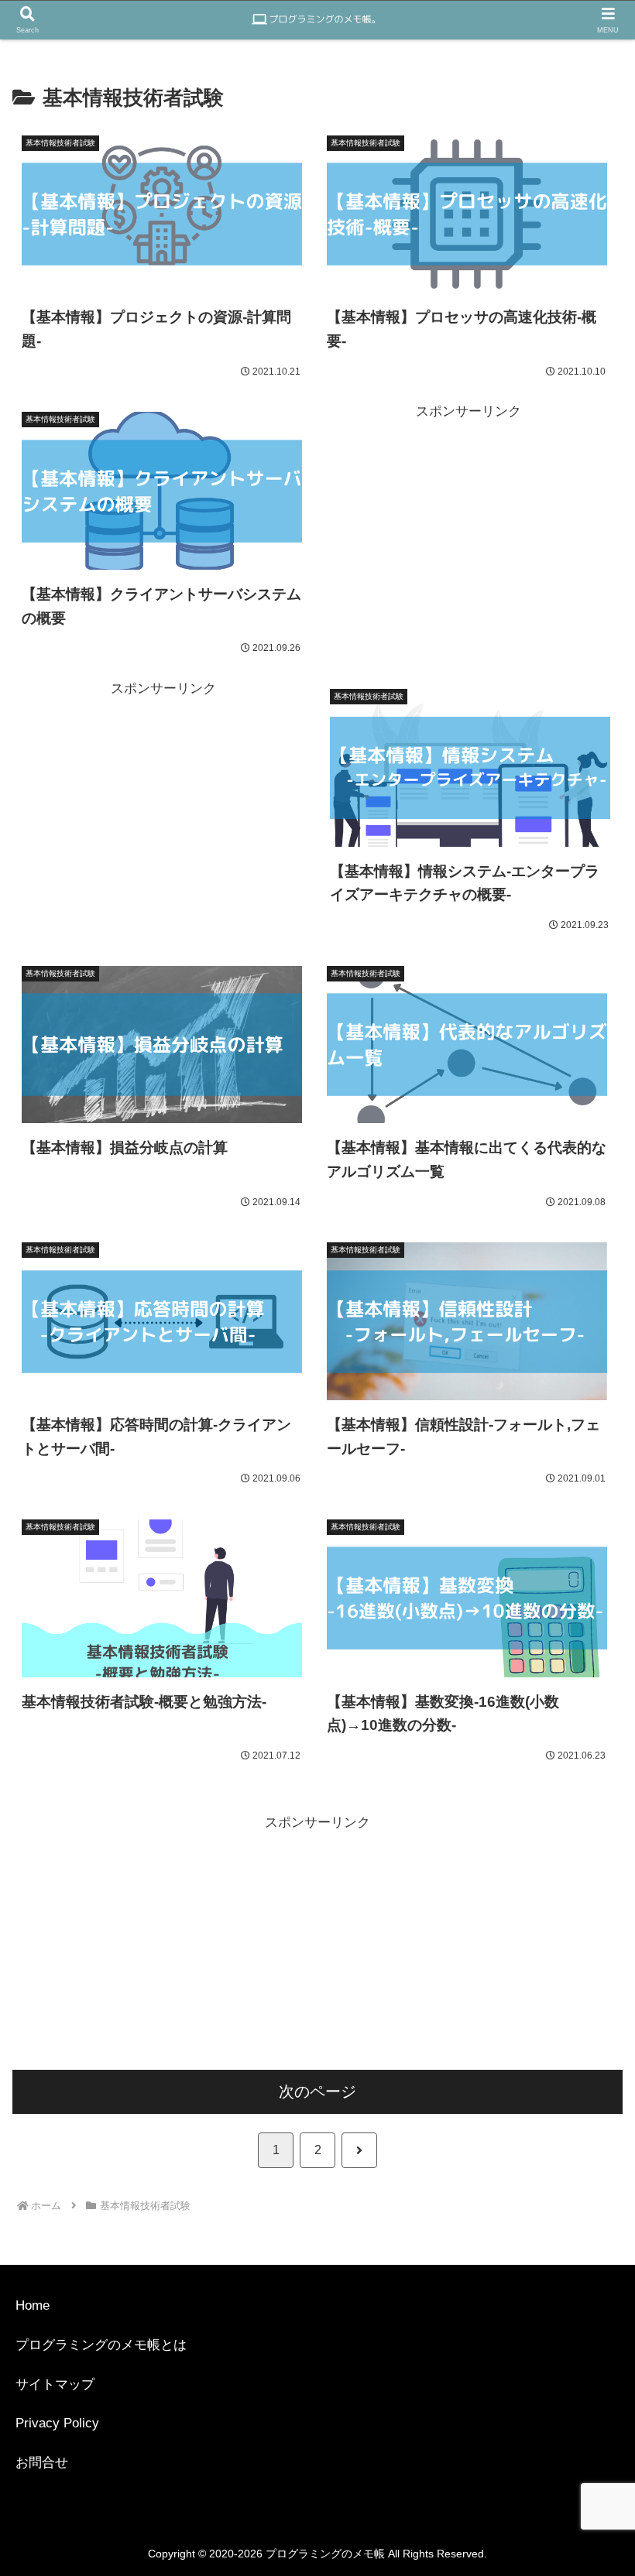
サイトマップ (55, 2384)
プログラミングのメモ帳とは (101, 2345)
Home (33, 2305)
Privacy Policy (57, 2423)
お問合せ (42, 2463)
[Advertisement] (469, 533)
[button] (546, 2115)
